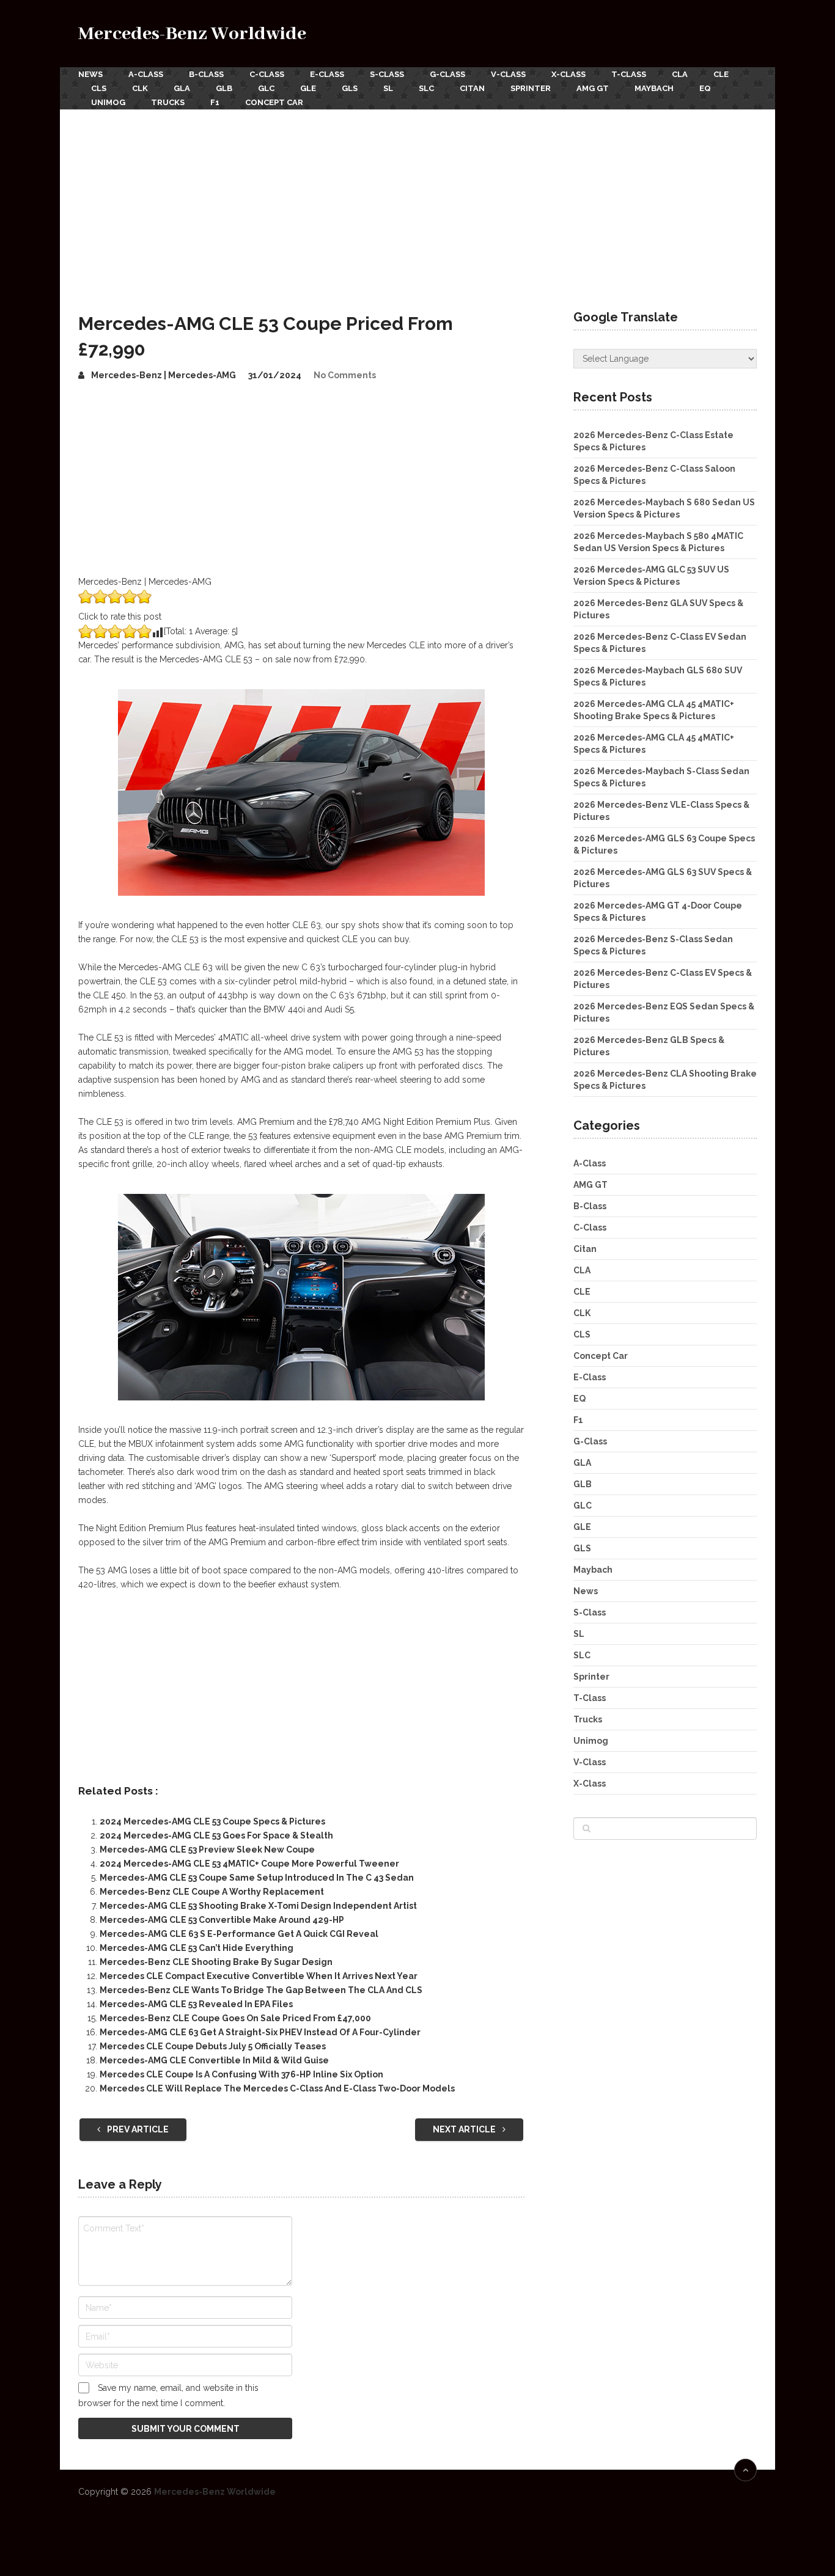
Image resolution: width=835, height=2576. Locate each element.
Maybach (654, 88)
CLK (140, 88)
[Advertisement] (417, 201)
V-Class (508, 74)
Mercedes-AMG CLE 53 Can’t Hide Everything (197, 1948)
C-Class (267, 74)
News (90, 74)
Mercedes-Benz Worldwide (192, 34)
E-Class (327, 74)
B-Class (206, 74)
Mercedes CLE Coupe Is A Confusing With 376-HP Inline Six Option (241, 2074)
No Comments (345, 375)
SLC (426, 88)
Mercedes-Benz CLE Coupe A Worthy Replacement (212, 1892)
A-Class (146, 74)
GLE (308, 88)
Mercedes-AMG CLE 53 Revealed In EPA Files (196, 2004)
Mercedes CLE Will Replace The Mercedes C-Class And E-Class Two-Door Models (277, 2088)
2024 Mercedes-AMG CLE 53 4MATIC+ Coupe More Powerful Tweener (249, 1864)
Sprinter (531, 88)
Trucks (168, 102)
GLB (224, 88)
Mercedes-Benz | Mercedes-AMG (164, 375)
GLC (266, 88)
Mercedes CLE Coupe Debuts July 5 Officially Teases (213, 2046)
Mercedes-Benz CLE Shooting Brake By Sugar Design (216, 1962)
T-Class (629, 74)
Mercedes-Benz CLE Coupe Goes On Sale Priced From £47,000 (235, 2018)
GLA (182, 88)
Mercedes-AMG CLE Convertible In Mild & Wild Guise (214, 2060)
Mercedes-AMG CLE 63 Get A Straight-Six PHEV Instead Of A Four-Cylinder (260, 2032)
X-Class (568, 74)
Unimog (108, 102)
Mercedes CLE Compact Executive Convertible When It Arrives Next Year (259, 1976)
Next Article (465, 2129)
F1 (215, 102)
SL (388, 88)
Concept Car (274, 102)
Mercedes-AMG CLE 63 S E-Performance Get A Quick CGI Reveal (239, 1934)
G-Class (447, 74)
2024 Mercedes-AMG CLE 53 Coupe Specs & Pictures (212, 1821)
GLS (350, 88)
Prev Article (137, 2129)
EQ (705, 88)
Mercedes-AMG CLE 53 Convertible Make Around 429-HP (222, 1920)
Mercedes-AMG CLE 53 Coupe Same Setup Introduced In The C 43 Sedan (257, 1878)
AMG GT (593, 88)
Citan (472, 88)
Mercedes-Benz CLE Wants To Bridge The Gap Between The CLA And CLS (261, 1990)
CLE (721, 74)
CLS (99, 88)
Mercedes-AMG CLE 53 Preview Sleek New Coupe (207, 1850)
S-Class (387, 74)
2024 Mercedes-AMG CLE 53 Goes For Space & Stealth (216, 1835)
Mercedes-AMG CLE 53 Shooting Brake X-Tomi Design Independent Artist (258, 1906)
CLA (680, 74)
